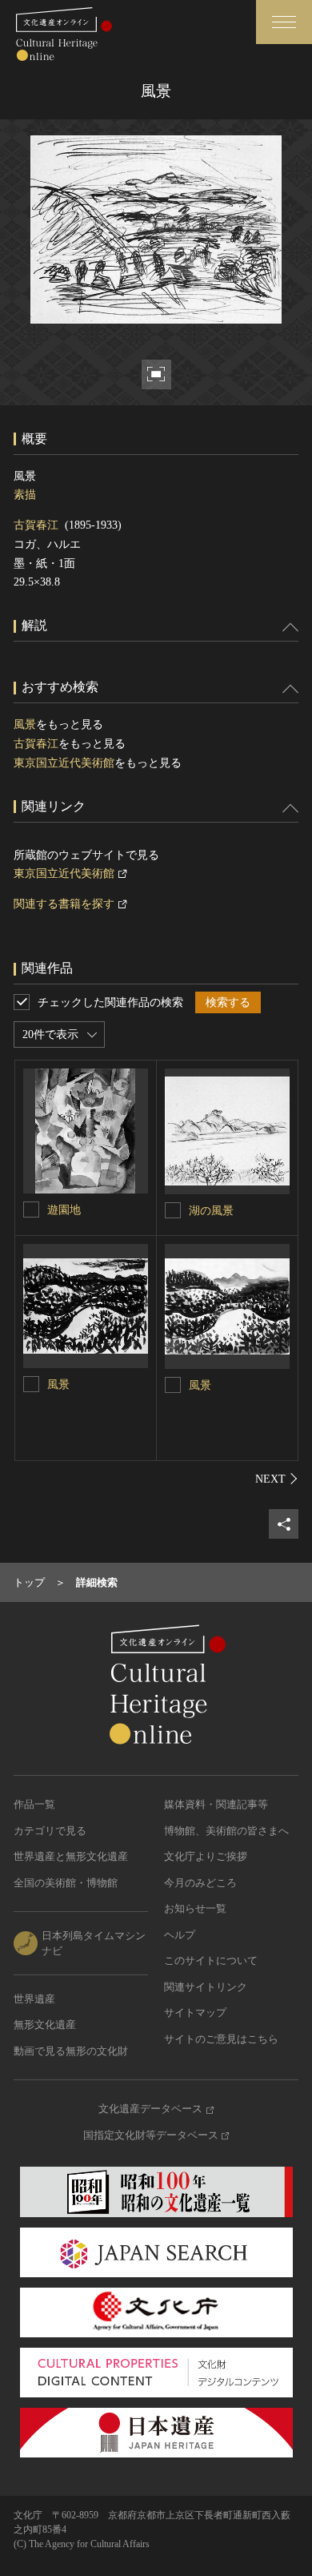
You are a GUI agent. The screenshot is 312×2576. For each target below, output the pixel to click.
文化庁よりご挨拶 (206, 1856)
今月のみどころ (200, 1883)
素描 (25, 495)
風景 (25, 724)
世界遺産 (34, 1999)
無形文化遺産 (45, 2025)
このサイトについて (211, 1960)
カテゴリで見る (50, 1831)
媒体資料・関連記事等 (216, 1804)
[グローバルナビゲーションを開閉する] (284, 22)
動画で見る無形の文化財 (71, 2051)
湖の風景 (211, 1211)
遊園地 (64, 1210)
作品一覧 (34, 1804)
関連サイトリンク (206, 1987)
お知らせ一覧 (195, 1908)
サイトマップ (195, 2012)
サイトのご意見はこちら (221, 2039)
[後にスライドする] (277, 1479)
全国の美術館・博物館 (66, 1883)
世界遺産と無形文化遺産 (71, 1856)
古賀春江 (36, 525)
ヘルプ (180, 1935)
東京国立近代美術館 (64, 763)
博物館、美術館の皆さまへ (226, 1831)
